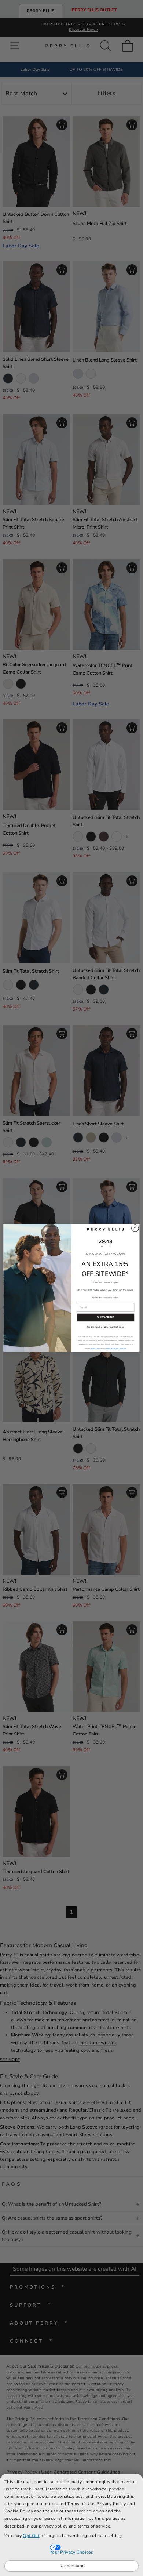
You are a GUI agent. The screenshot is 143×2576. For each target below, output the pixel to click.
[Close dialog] (135, 1228)
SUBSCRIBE (105, 1318)
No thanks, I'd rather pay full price (106, 1327)
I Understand (72, 2566)
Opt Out (31, 2536)
